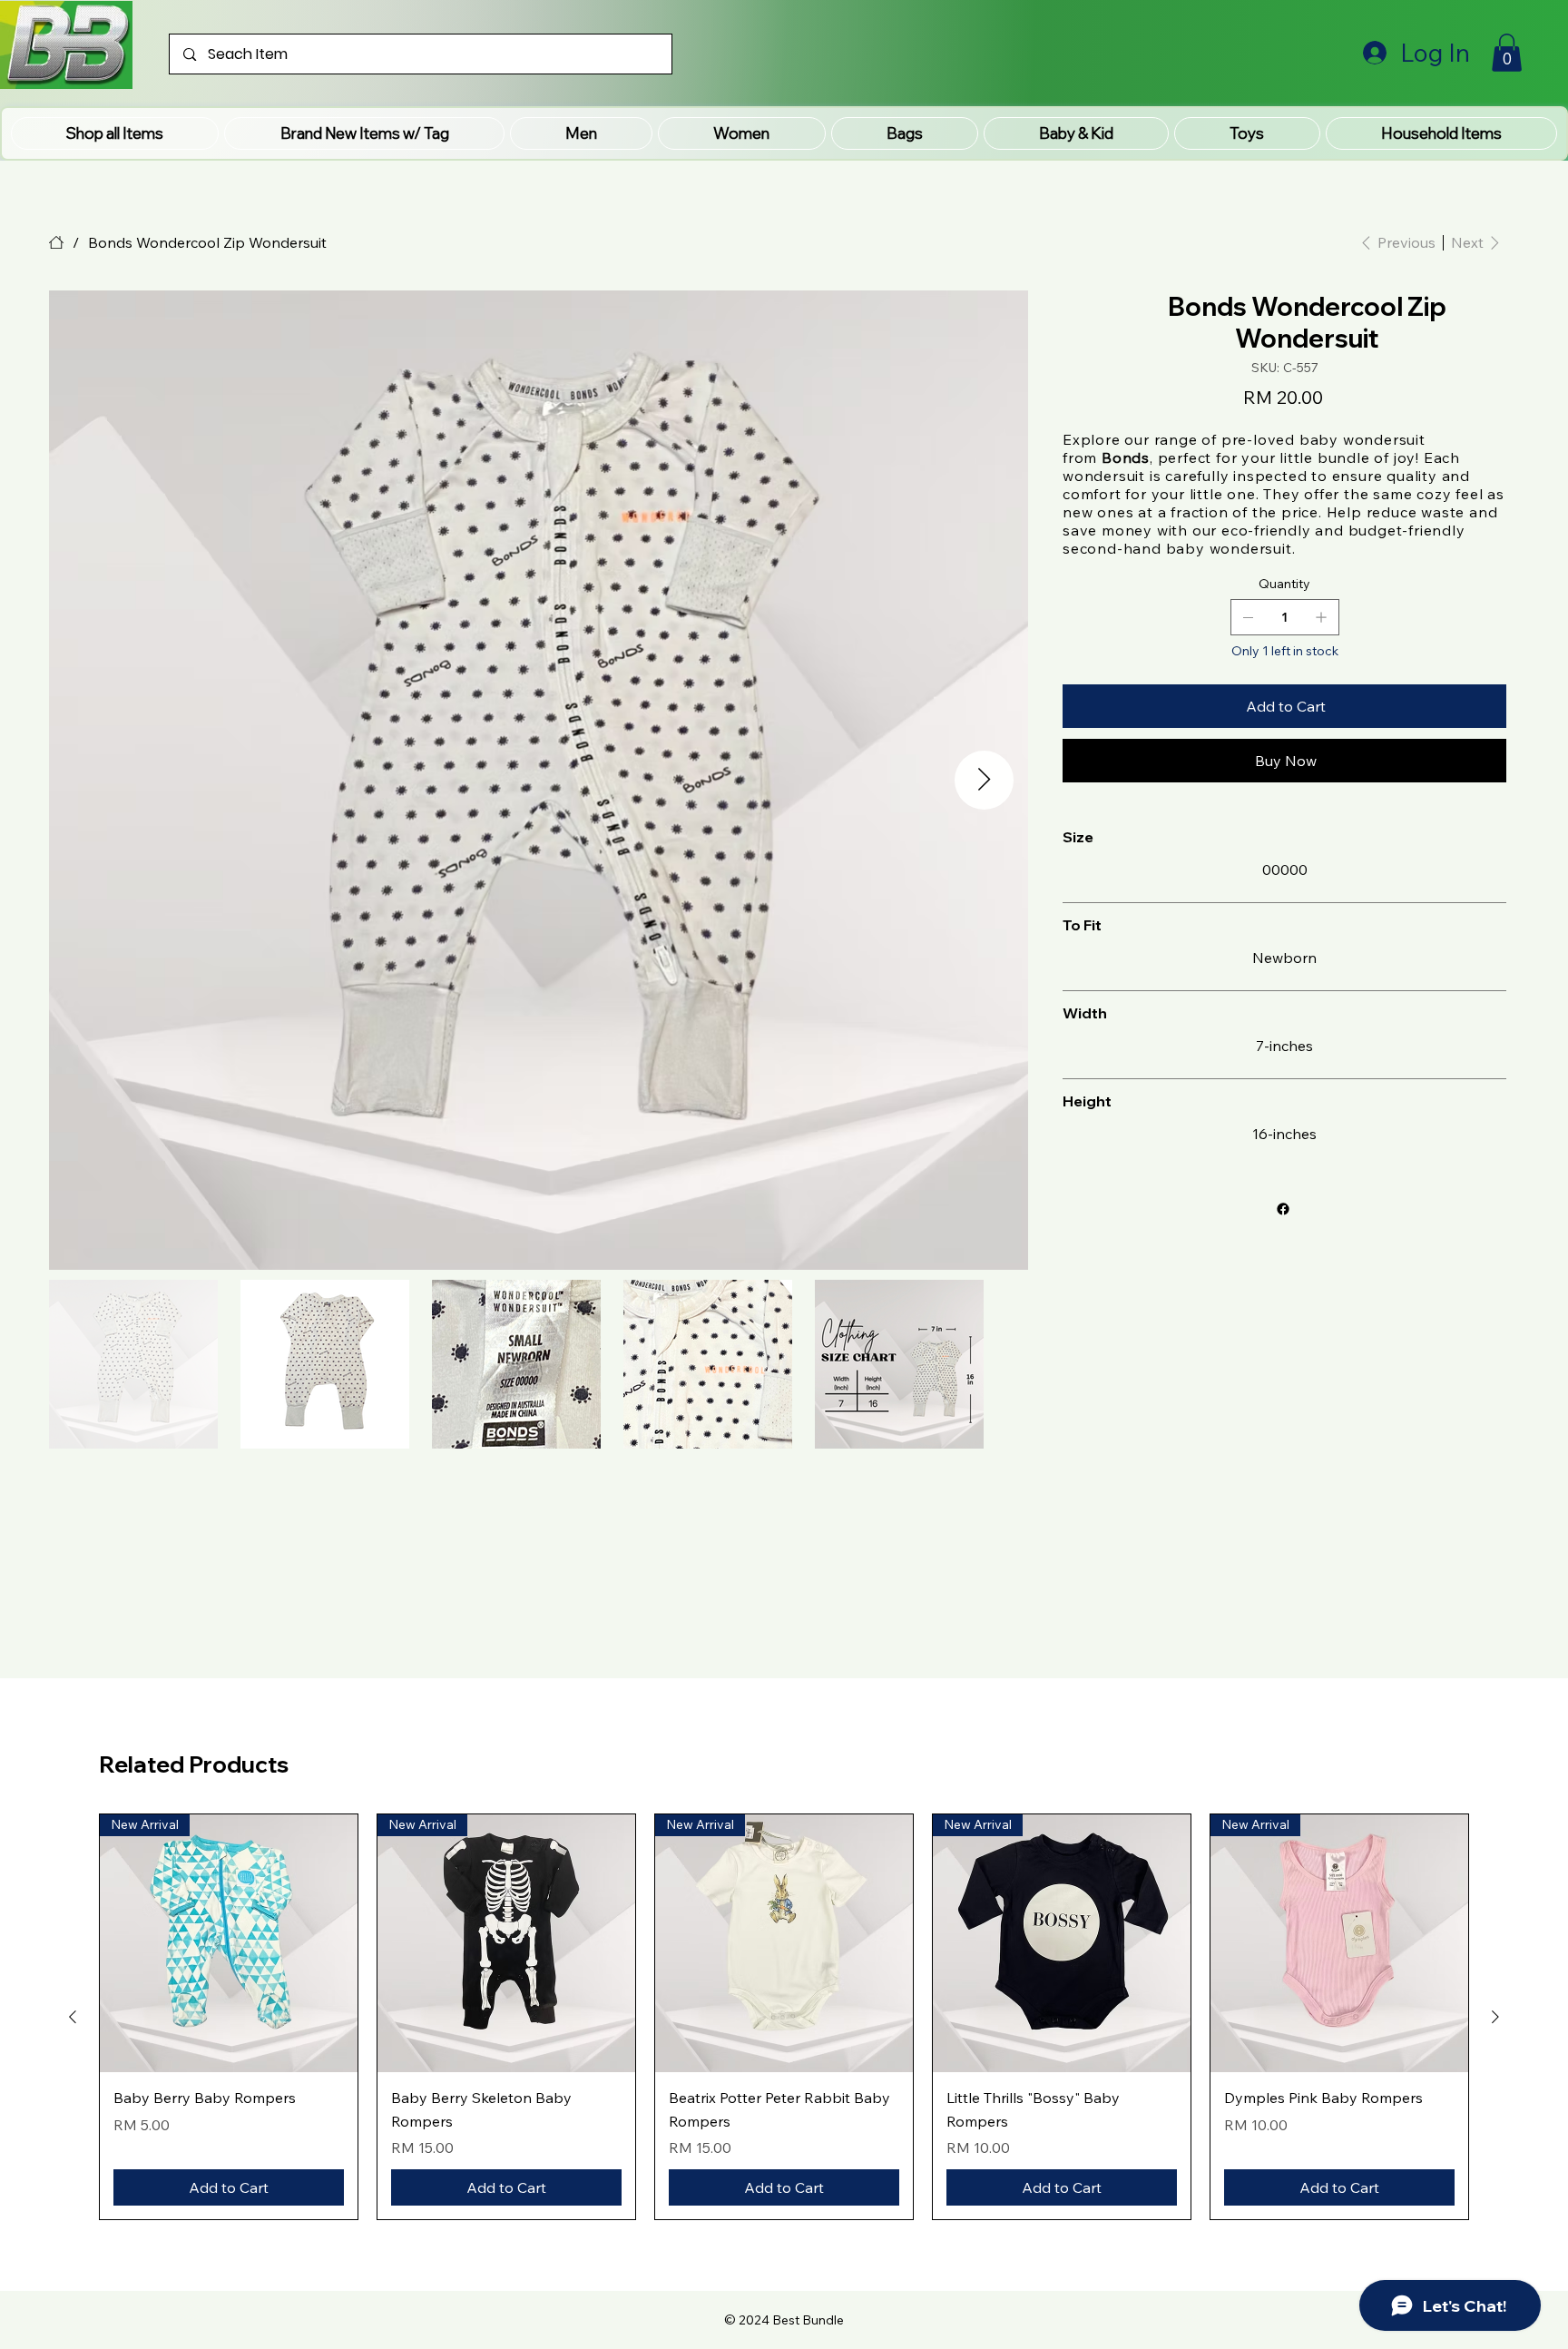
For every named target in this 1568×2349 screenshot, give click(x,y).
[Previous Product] (73, 2017)
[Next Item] (984, 780)
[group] (784, 2017)
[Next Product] (1495, 2017)
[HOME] (56, 242)
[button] (364, 133)
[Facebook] (1283, 1209)
